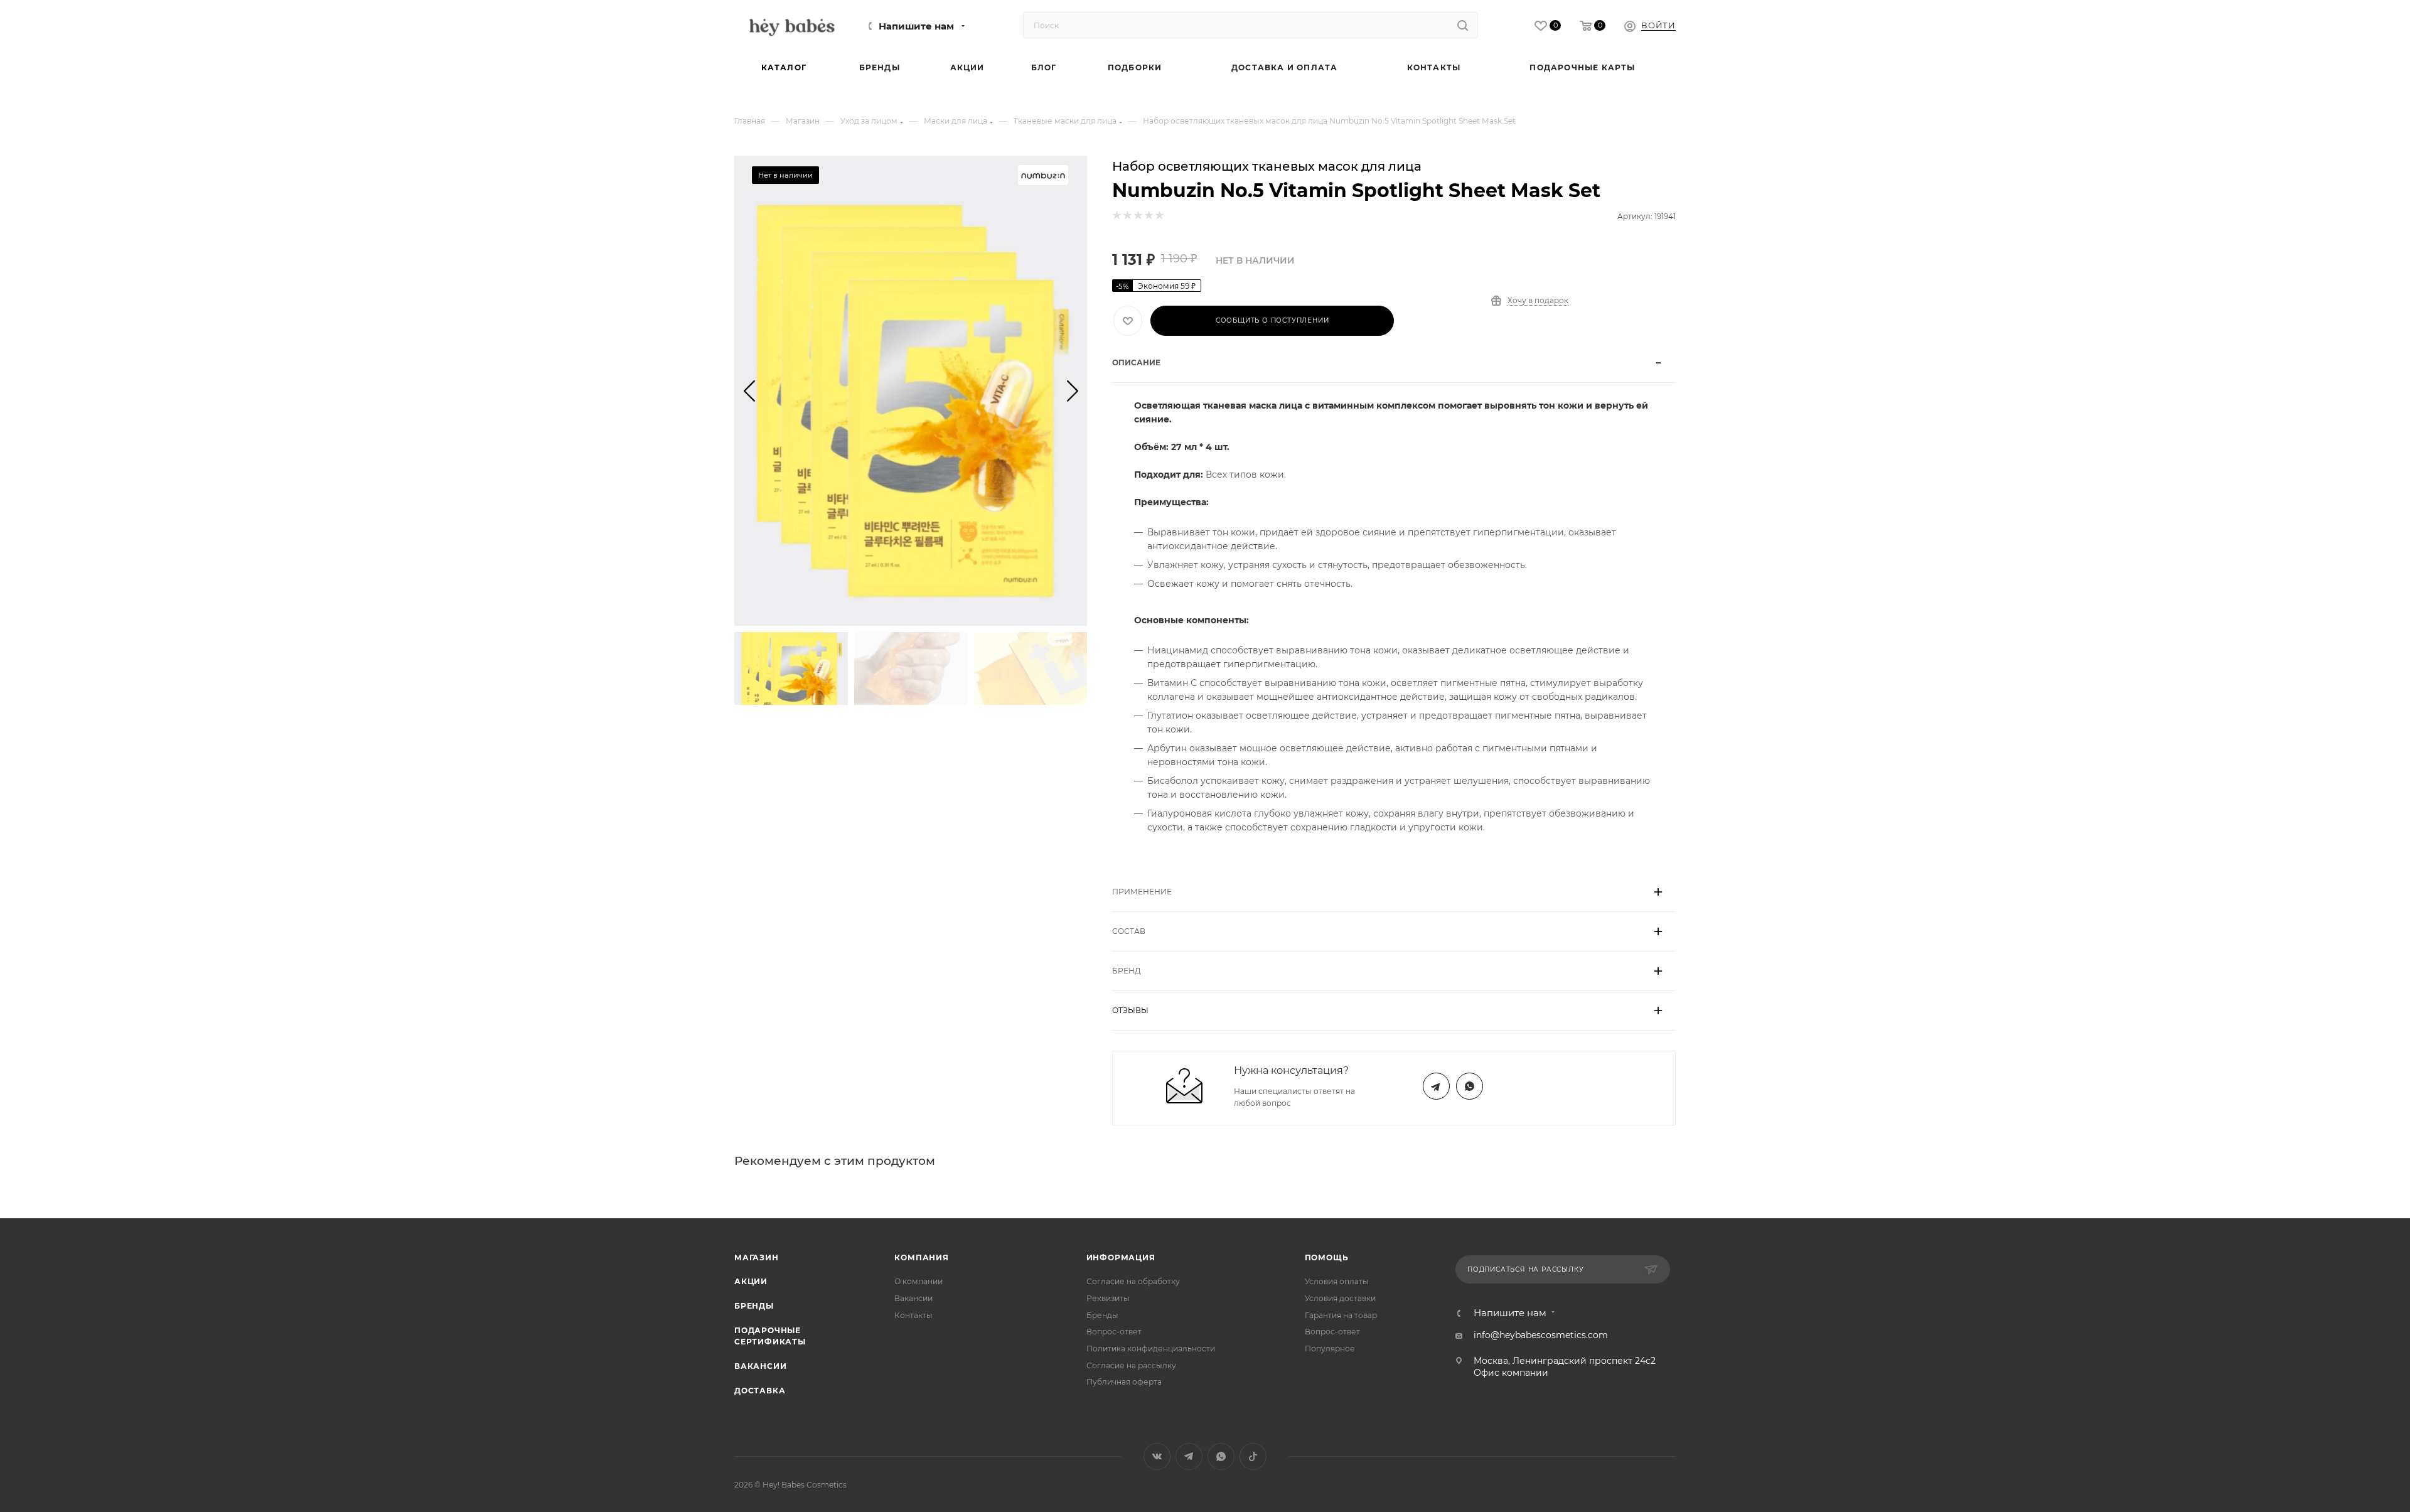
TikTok (1253, 1456)
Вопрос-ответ (1114, 1332)
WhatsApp (1470, 1086)
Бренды (754, 1306)
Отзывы (1130, 1010)
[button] (749, 390)
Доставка (760, 1391)
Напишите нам (916, 26)
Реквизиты (1108, 1298)
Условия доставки (1340, 1298)
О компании (918, 1281)
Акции (751, 1281)
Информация (1121, 1257)
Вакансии (760, 1366)
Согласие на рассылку (1131, 1365)
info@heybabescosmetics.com (1541, 1335)
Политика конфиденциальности (1151, 1348)
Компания (921, 1257)
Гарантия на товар (1341, 1315)
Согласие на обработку (1133, 1281)
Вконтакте (1157, 1456)
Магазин (757, 1257)
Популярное (1330, 1348)
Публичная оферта (1124, 1382)
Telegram (1436, 1086)
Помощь (1327, 1257)
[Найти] (1463, 25)
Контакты (913, 1315)
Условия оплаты (1337, 1281)
